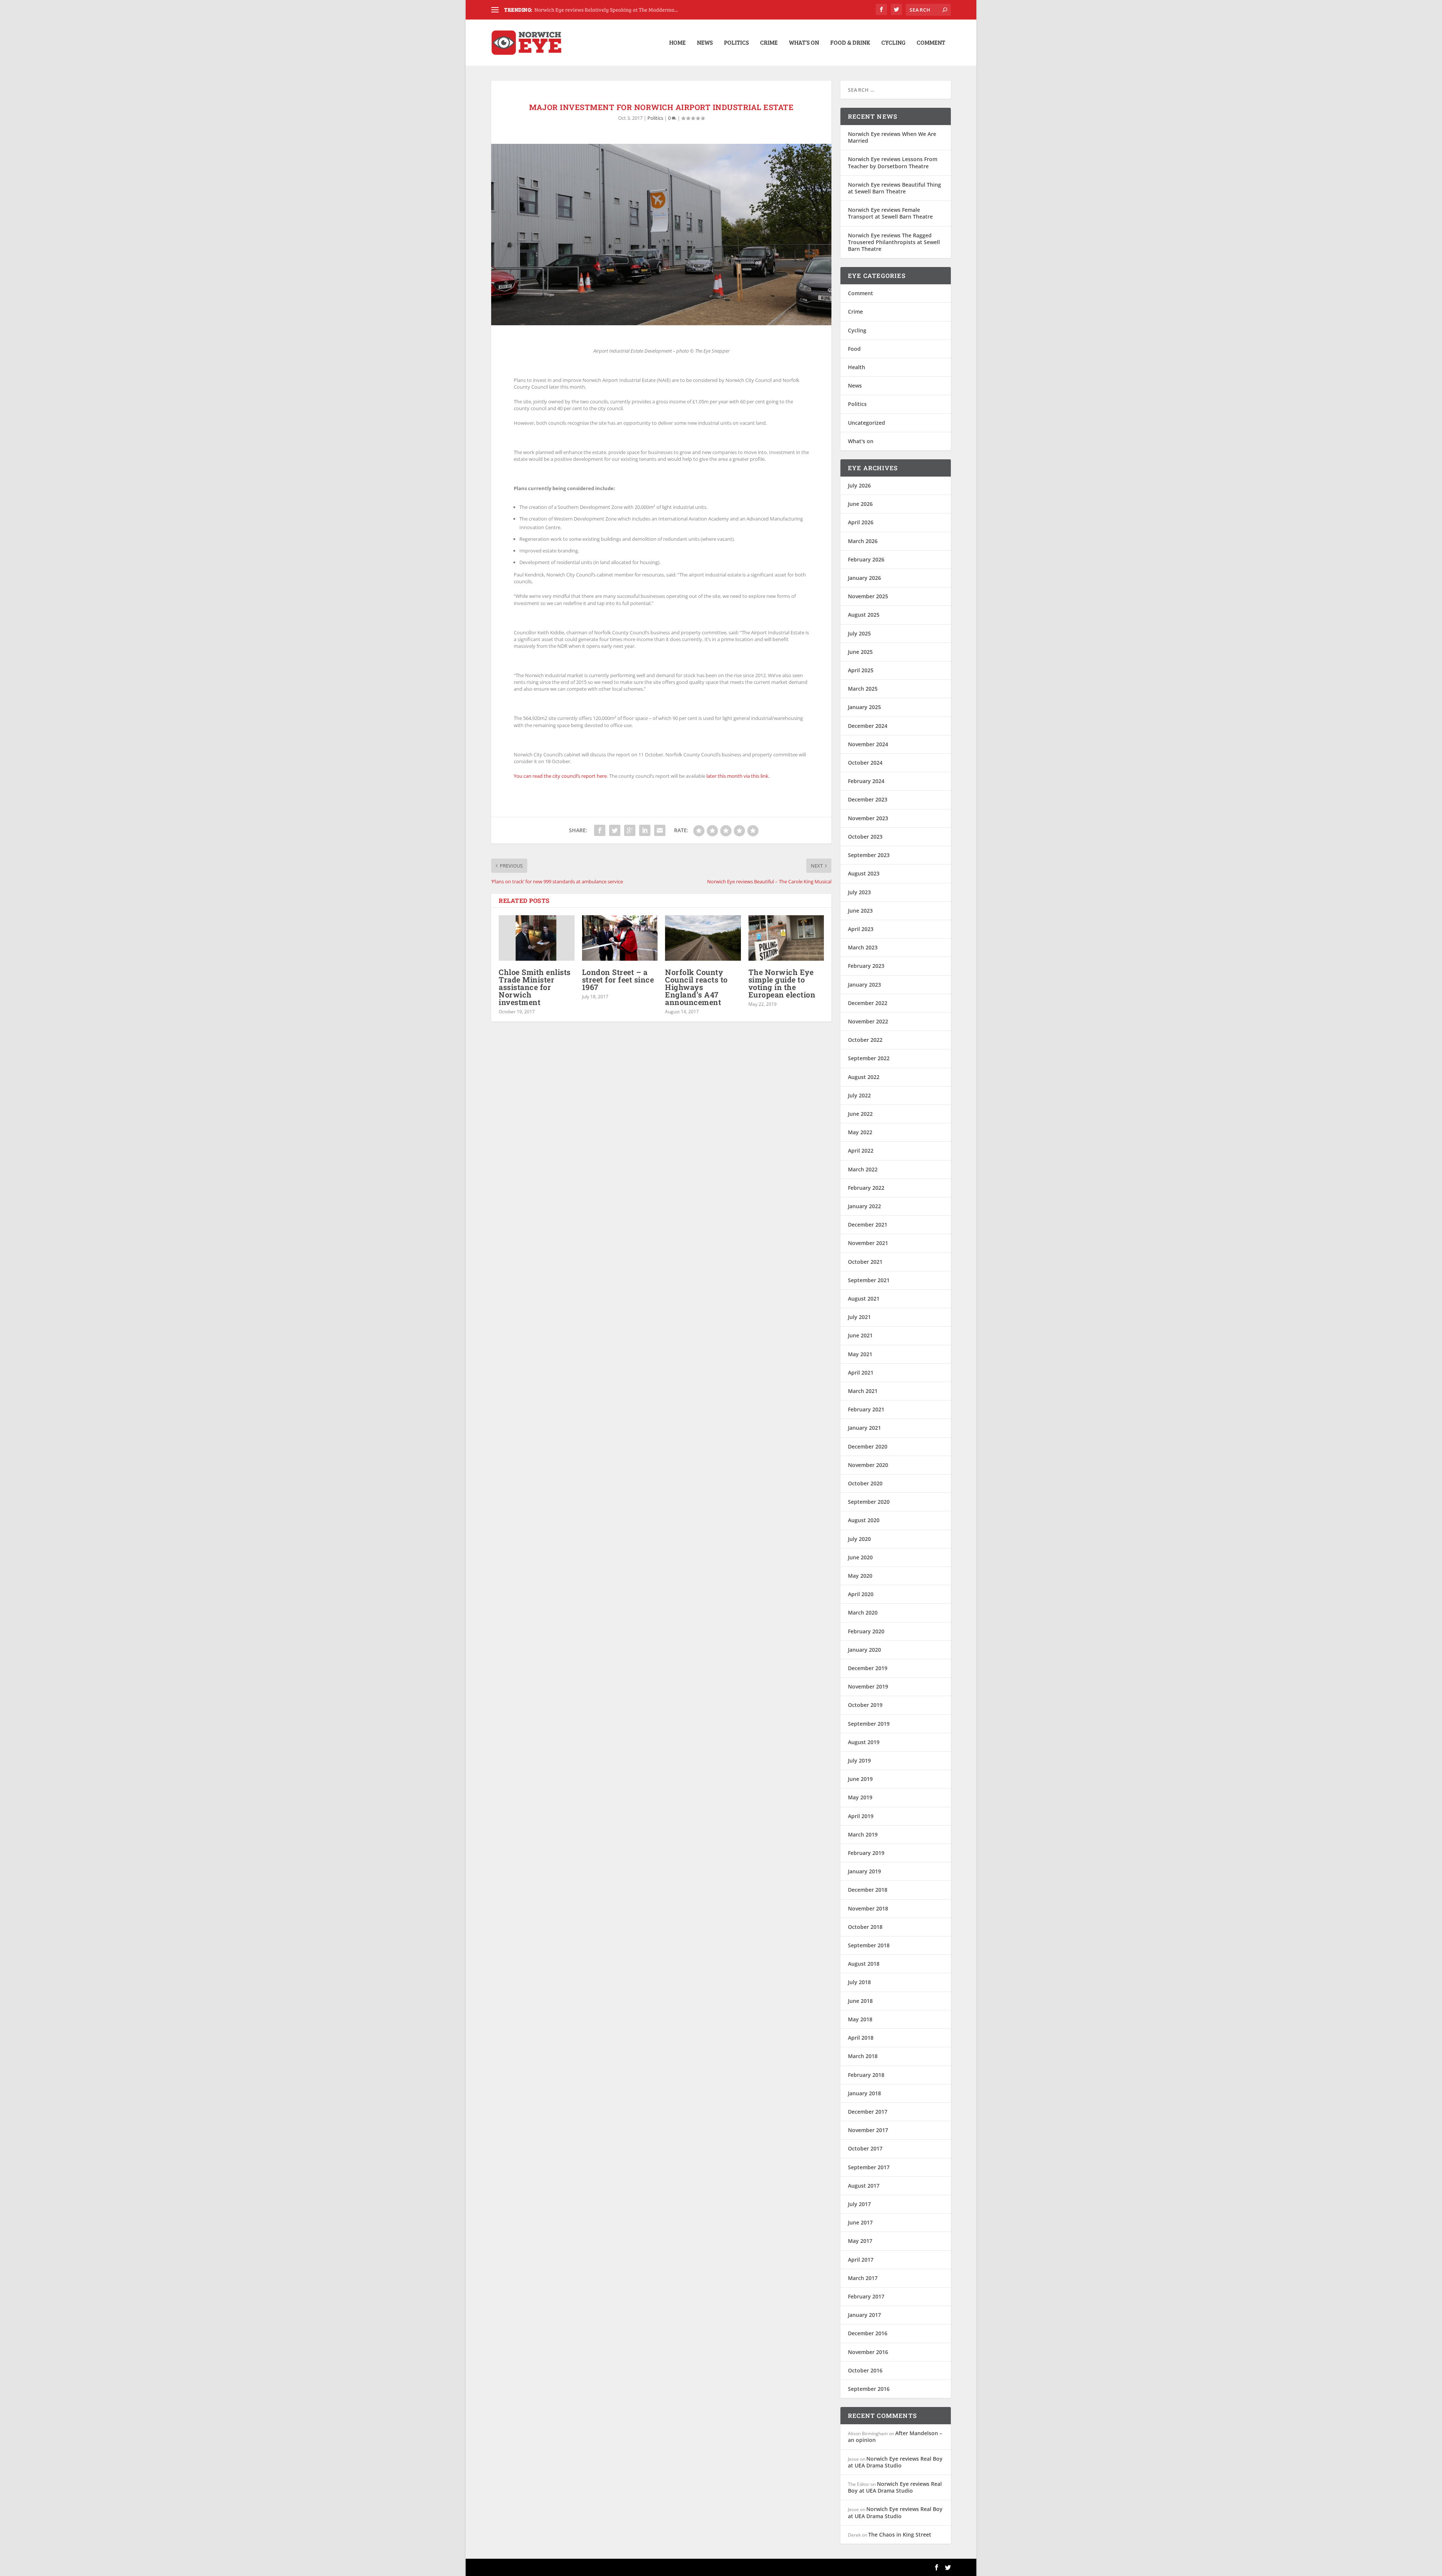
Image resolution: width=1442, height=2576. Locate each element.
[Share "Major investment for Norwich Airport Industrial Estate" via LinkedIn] (645, 830)
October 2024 (865, 763)
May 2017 (860, 2241)
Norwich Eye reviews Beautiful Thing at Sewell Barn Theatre (894, 188)
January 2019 (864, 1871)
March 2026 (863, 541)
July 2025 (859, 633)
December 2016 (868, 2333)
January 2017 (864, 2315)
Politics (736, 43)
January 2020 (864, 1650)
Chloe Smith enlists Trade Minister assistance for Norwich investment (535, 987)
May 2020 (860, 1576)
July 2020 (859, 1539)
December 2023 (868, 799)
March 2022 (863, 1169)
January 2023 (864, 985)
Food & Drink (850, 43)
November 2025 (868, 596)
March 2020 (863, 1612)
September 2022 (869, 1058)
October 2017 (865, 2148)
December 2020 (868, 1446)
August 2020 (864, 1520)
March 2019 (863, 1834)
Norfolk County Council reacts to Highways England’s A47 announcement (696, 987)
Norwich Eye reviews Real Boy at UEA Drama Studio (895, 2462)
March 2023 (863, 947)
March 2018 (863, 2056)
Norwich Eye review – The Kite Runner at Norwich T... (596, 10)
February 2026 (866, 559)
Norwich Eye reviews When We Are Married (892, 137)
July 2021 (859, 1317)
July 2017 (859, 2204)
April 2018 (861, 2038)
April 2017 (861, 2260)
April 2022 (861, 1151)
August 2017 (864, 2186)
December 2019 (868, 1668)
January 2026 (864, 578)
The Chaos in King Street (900, 2535)
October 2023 (865, 837)
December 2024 (868, 726)
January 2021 (864, 1428)
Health (857, 367)
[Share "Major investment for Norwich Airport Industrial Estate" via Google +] (630, 830)
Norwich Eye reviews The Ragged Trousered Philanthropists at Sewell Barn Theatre (894, 242)
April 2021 (861, 1373)
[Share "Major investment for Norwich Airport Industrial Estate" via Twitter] (615, 830)
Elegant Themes (543, 2567)
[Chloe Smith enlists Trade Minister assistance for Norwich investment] (537, 938)
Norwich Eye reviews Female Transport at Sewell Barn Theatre (890, 213)
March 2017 (863, 2278)
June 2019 (860, 1779)
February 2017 (866, 2296)
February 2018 (866, 2075)
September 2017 (869, 2167)
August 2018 (864, 1964)
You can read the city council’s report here (560, 776)
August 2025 (864, 615)
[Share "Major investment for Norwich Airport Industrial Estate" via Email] (660, 830)
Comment (931, 43)
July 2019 (859, 1760)
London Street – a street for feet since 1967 (618, 979)
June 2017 (860, 2222)
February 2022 (866, 1188)
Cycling (893, 43)
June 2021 (860, 1335)
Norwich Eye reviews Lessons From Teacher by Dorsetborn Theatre (893, 162)
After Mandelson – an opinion (895, 2436)
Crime (769, 43)
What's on (861, 441)
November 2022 (868, 1021)
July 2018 (859, 1982)
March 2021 (863, 1391)
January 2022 (864, 1206)
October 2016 (865, 2370)
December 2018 (868, 1890)
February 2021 (866, 1409)
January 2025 (864, 707)
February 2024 (866, 781)
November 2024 (868, 744)
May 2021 (860, 1354)
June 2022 (860, 1114)
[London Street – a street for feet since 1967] (620, 938)
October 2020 (865, 1483)
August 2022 (864, 1077)
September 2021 (869, 1280)
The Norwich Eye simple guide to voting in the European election (782, 983)
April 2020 (861, 1594)
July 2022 (859, 1095)
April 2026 (861, 522)
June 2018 (860, 2001)
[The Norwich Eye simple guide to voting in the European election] (786, 938)
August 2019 (864, 1742)
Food (854, 349)
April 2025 (861, 670)
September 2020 (869, 1502)
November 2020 (868, 1465)
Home (677, 43)
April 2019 (861, 1816)
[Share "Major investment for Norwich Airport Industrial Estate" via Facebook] (600, 830)
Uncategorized (867, 423)
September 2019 (869, 1724)
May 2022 (860, 1132)
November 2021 (868, 1243)
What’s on (804, 43)
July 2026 (859, 485)
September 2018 (869, 1945)
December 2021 (868, 1225)
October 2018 (865, 1927)
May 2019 (860, 1797)
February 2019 (866, 1853)
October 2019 (865, 1705)
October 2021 (865, 1262)
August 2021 (864, 1299)
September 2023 (869, 855)
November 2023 (868, 818)
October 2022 (865, 1040)
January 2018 (864, 2093)
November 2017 (868, 2130)
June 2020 (860, 1557)
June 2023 (860, 911)
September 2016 (869, 2389)
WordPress (613, 2567)
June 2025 (860, 652)
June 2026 (860, 504)
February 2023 (866, 966)
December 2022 (868, 1003)
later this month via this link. (738, 776)
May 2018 (860, 2019)
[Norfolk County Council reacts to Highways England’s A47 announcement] (703, 938)
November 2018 (868, 1908)
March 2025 (863, 689)
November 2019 (868, 1686)
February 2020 (866, 1631)
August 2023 (864, 873)
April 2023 (861, 929)
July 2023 (859, 892)
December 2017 (868, 2112)
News (705, 43)
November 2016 (868, 2352)
